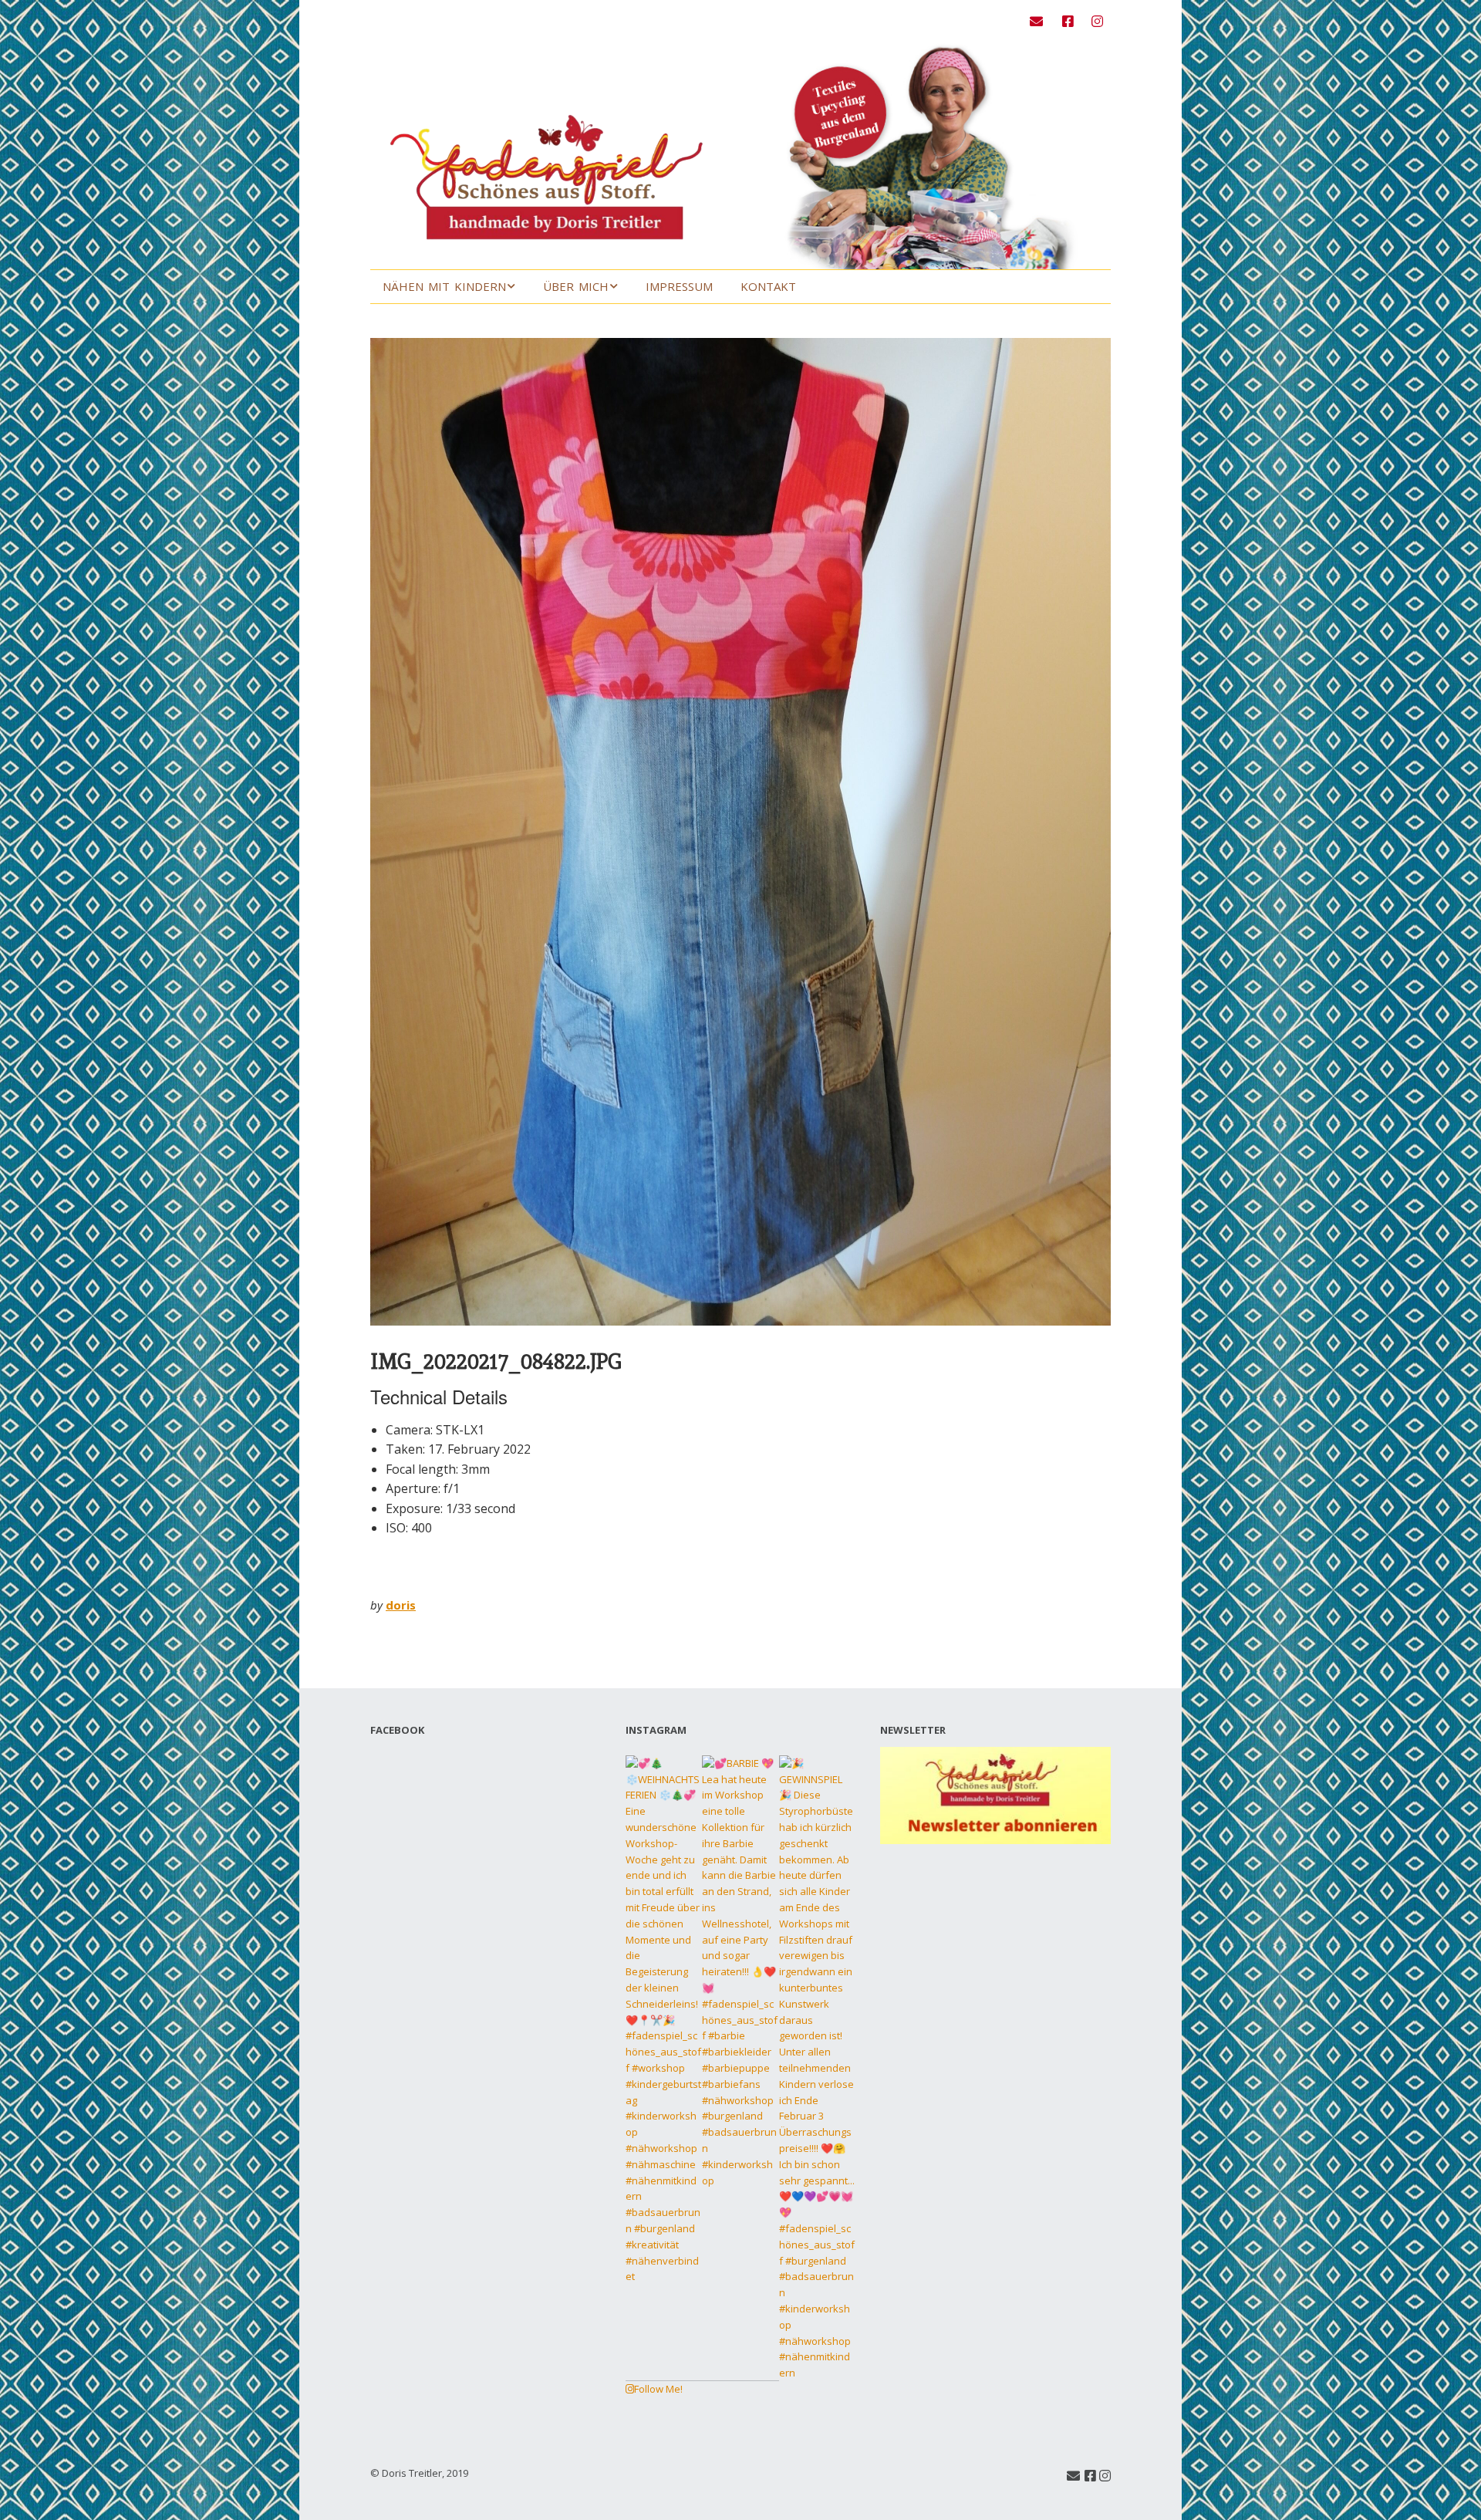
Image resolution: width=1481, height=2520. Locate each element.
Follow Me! (658, 2389)
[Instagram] (1097, 21)
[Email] (1040, 21)
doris (401, 1605)
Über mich (576, 286)
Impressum (679, 286)
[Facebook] (1068, 21)
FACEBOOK (397, 1730)
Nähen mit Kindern (444, 286)
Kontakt (768, 286)
